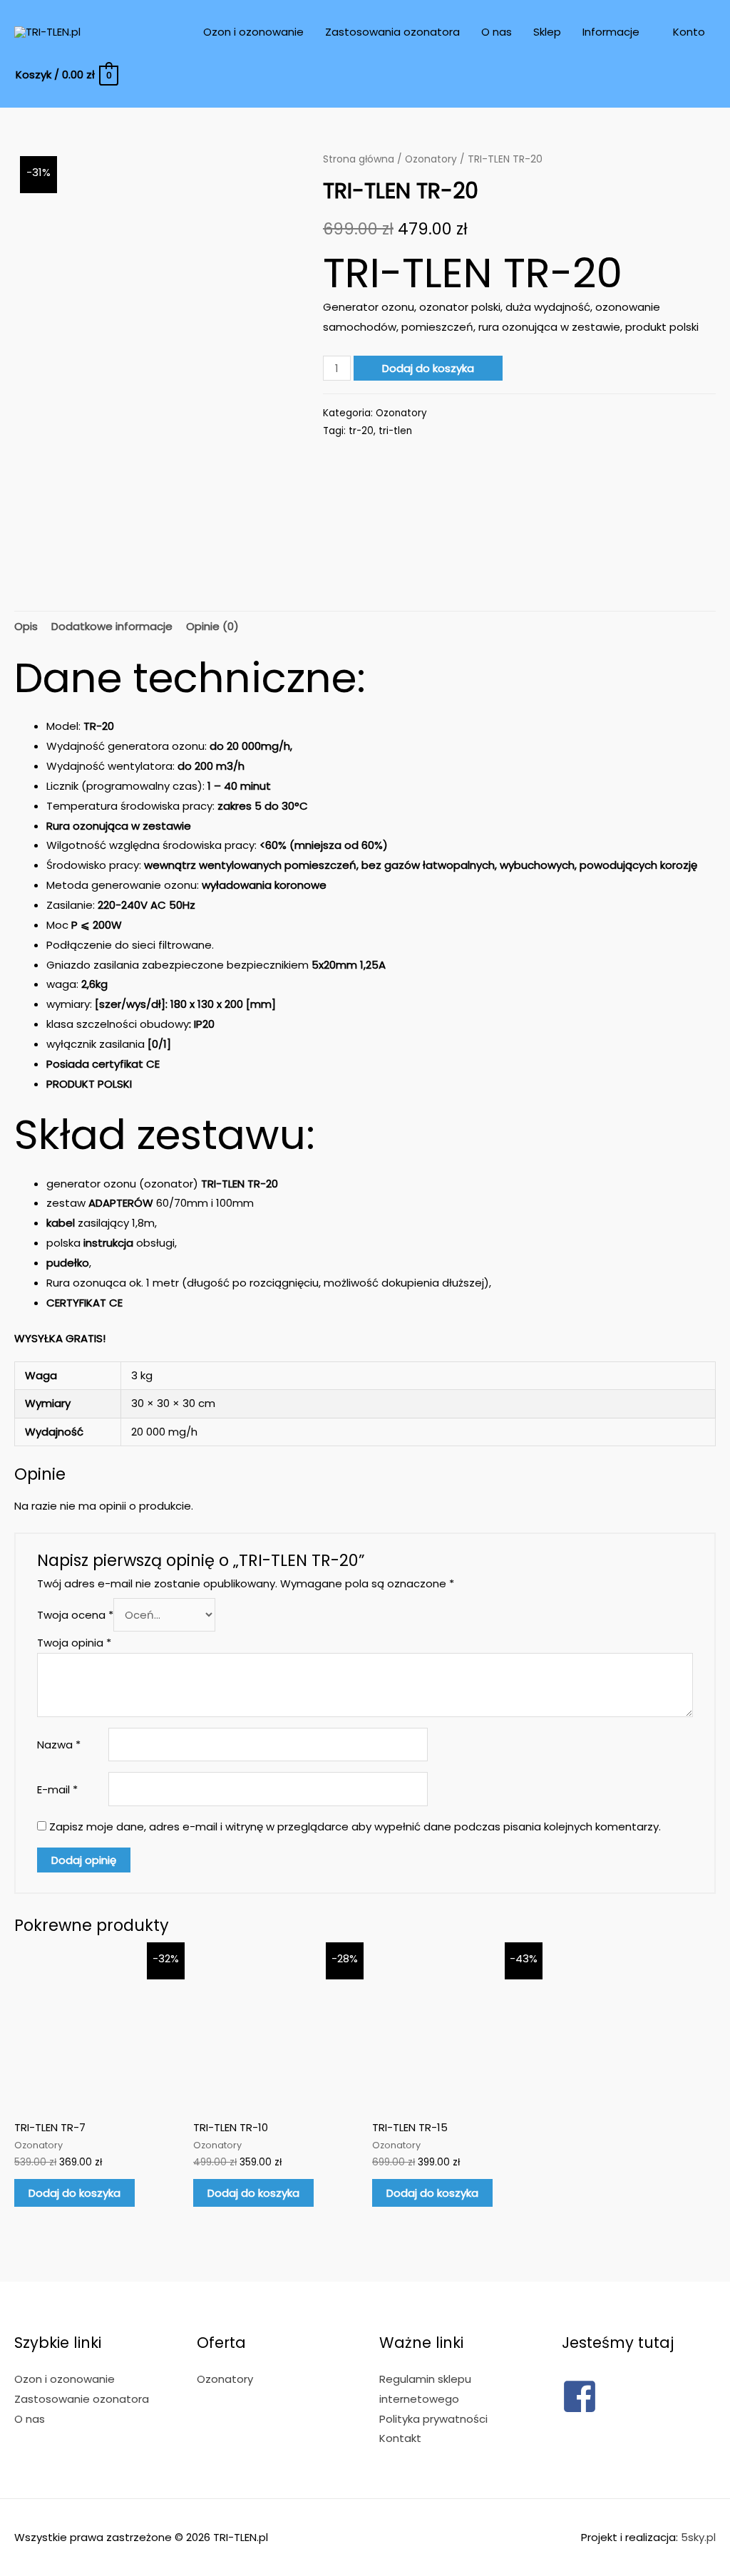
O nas (497, 32)
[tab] (26, 627)
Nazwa (59, 1745)
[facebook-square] (580, 2410)
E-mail (57, 1789)
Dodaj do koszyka (428, 368)
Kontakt (400, 2438)
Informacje (611, 32)
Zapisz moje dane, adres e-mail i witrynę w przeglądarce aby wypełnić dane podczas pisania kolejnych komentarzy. (355, 1827)
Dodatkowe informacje (112, 626)
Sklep (547, 32)
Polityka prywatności (433, 2419)
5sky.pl (698, 2537)
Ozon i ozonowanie (253, 32)
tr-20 (361, 431)
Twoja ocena (75, 1615)
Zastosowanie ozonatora (82, 2399)
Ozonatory (431, 159)
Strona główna (359, 159)
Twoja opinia (74, 1643)
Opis (26, 626)
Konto (689, 32)
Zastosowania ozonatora (392, 32)
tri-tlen (395, 431)
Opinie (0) (212, 626)
